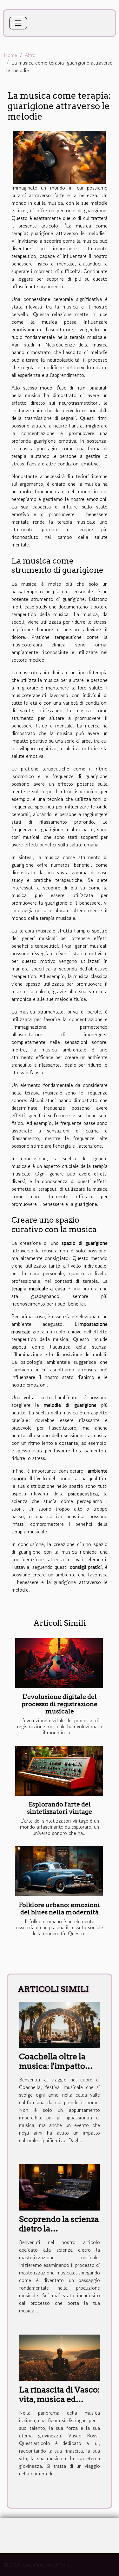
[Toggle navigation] (18, 23)
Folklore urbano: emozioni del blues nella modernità (60, 1909)
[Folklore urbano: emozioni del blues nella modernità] (59, 1871)
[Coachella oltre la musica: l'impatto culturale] (60, 2024)
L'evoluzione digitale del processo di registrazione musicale (60, 1704)
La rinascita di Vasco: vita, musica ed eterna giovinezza (59, 2399)
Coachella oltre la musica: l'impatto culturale (52, 2066)
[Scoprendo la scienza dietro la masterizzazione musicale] (60, 2186)
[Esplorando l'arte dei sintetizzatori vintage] (59, 1771)
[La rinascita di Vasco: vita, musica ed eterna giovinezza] (60, 2357)
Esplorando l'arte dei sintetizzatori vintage (60, 1808)
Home (10, 55)
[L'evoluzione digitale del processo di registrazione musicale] (59, 1663)
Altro (30, 55)
